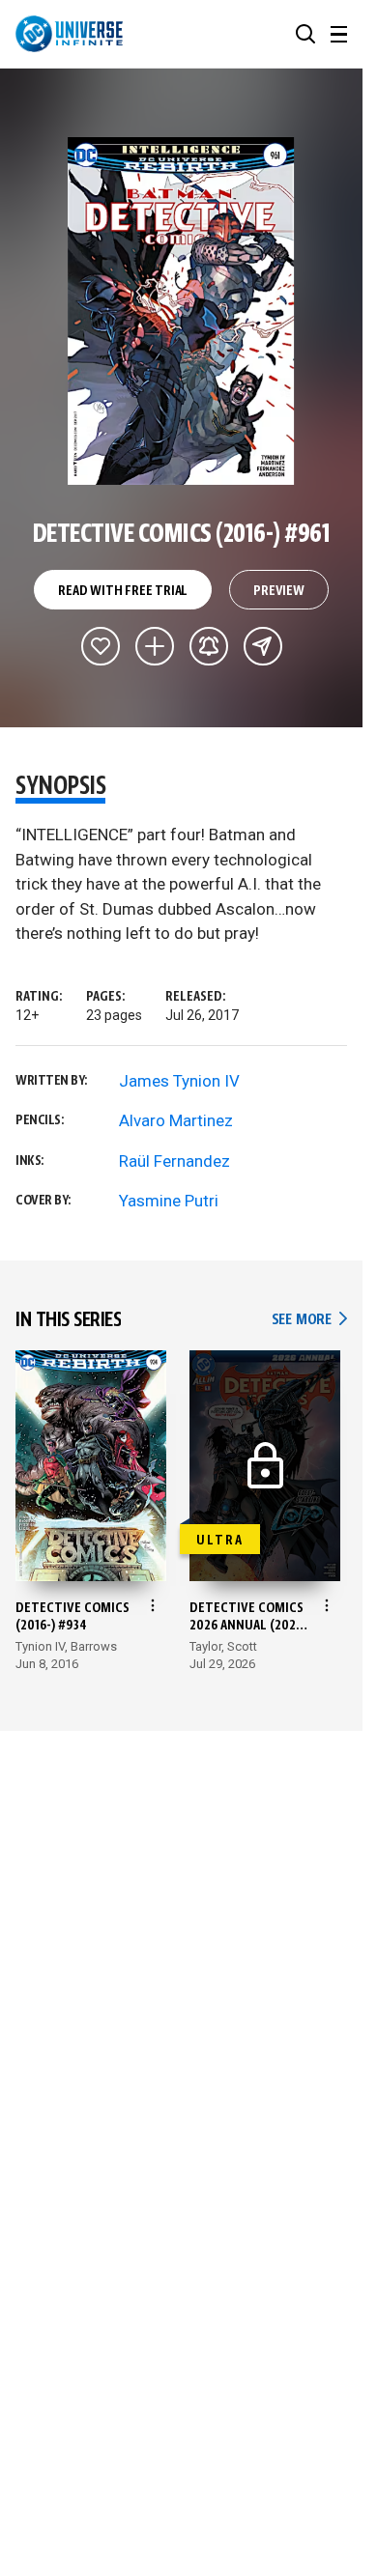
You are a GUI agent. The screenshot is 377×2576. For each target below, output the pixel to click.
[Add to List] (155, 646)
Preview (279, 591)
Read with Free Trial (123, 591)
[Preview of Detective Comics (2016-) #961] (181, 311)
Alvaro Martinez (176, 1120)
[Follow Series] (209, 646)
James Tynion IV (179, 1081)
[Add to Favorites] (101, 646)
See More (309, 1320)
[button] (305, 34)
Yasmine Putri (169, 1201)
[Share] (263, 646)
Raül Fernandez (174, 1161)
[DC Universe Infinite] (69, 34)
